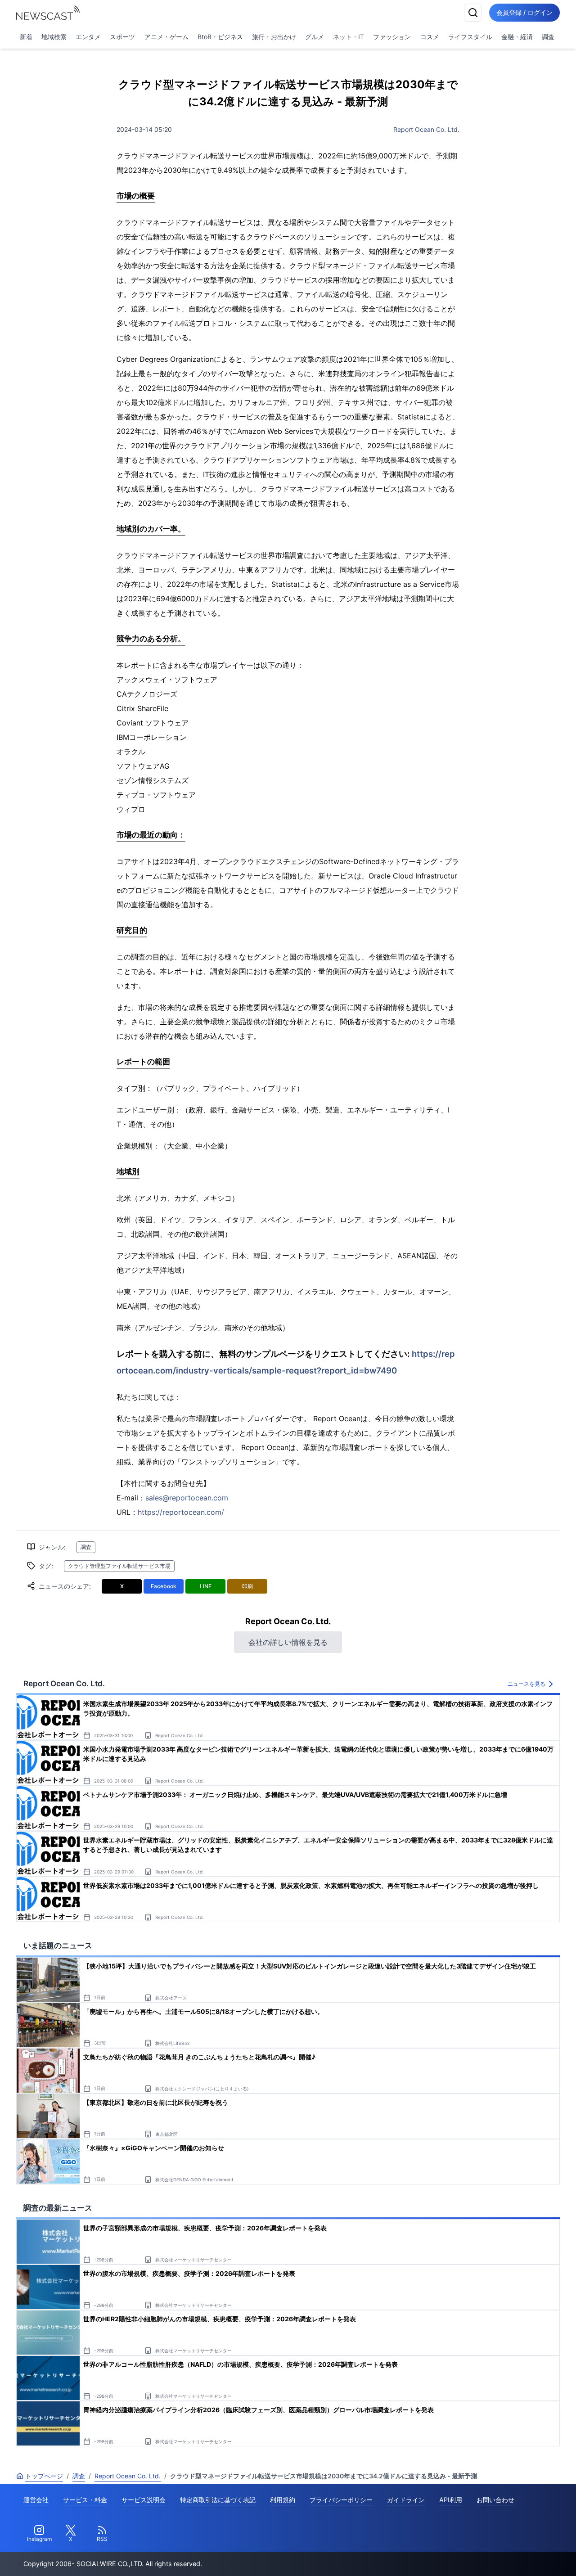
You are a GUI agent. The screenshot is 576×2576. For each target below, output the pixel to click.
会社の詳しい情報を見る (288, 1642)
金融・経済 (517, 37)
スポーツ (122, 37)
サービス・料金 (85, 2500)
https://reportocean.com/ (181, 1512)
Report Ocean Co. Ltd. (426, 129)
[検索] (473, 13)
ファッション (392, 37)
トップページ (44, 2476)
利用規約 (283, 2500)
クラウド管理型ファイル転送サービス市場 (119, 1566)
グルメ (315, 37)
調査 (548, 37)
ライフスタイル (470, 37)
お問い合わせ (495, 2500)
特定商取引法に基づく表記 (218, 2500)
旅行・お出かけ (274, 37)
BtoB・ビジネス (220, 37)
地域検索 (54, 37)
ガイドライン (406, 2500)
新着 (26, 37)
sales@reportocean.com (187, 1498)
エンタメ (88, 37)
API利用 (451, 2500)
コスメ (430, 37)
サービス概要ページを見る (509, 2556)
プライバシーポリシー (341, 2500)
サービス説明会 (144, 2500)
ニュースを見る (526, 1684)
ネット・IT (349, 37)
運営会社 (36, 2500)
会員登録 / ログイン (524, 12)
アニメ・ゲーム (166, 37)
